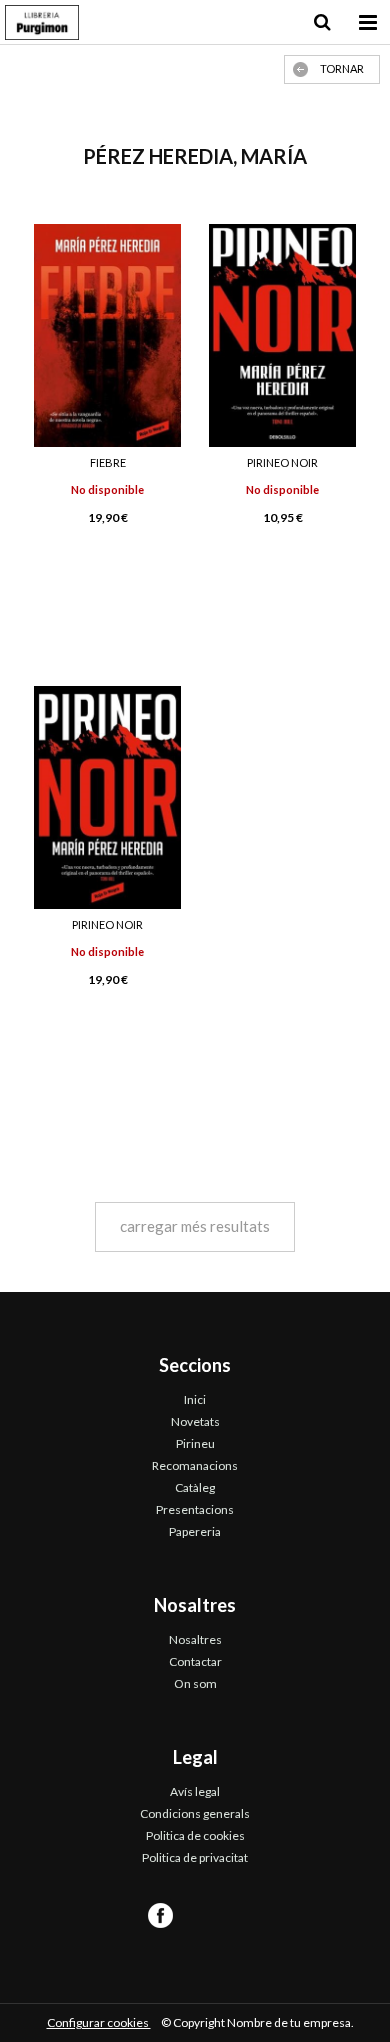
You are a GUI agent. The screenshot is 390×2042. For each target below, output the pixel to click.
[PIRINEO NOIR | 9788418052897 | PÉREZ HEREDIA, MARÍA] (107, 797)
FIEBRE (108, 462)
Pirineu (195, 1443)
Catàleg (195, 1487)
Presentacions (195, 1509)
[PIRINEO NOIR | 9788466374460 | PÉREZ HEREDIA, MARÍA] (282, 335)
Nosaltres (195, 1639)
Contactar (195, 1661)
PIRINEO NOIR (282, 462)
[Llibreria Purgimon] (42, 25)
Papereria (195, 1531)
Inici (195, 1399)
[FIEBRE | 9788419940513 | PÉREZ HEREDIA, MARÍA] (107, 335)
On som (195, 1683)
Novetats (195, 1421)
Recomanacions (195, 1465)
